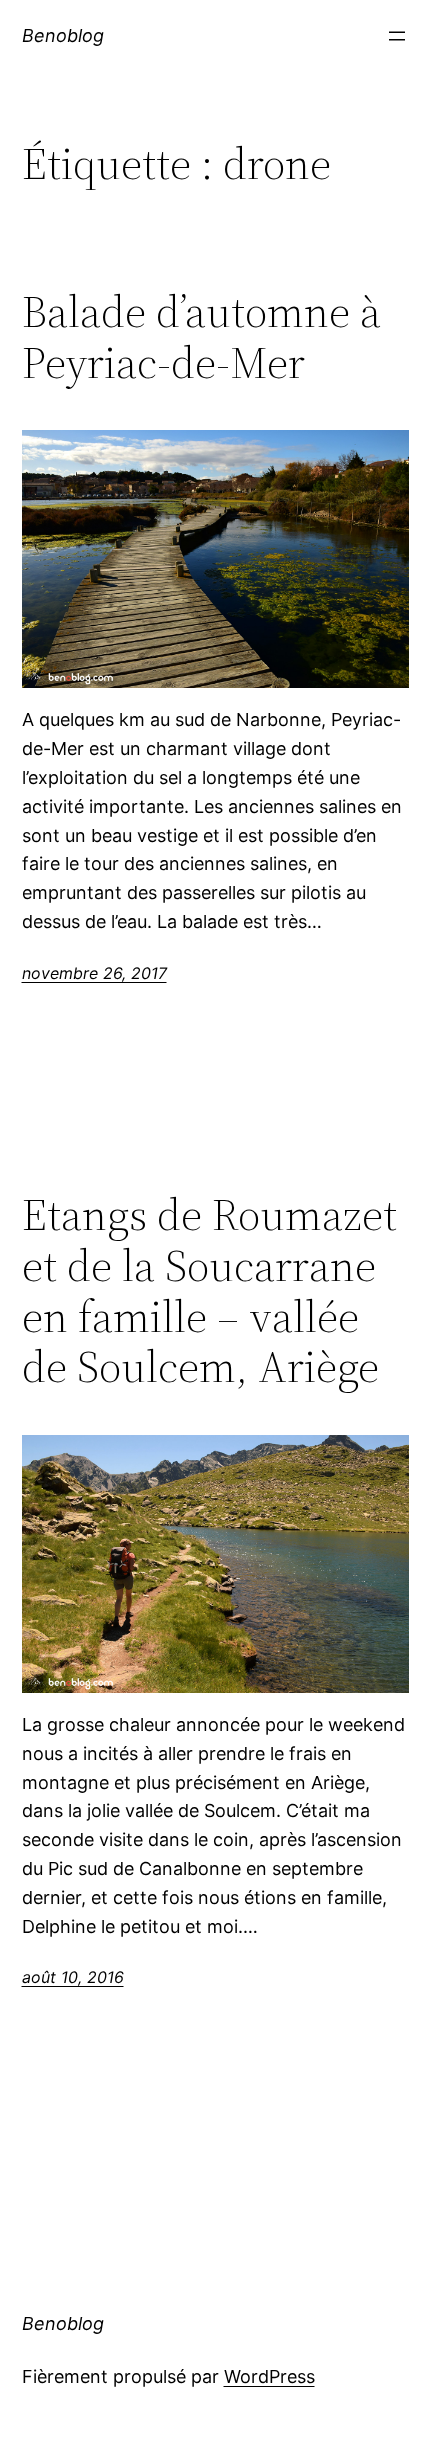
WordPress (269, 2376)
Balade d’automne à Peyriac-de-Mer (201, 337)
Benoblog (63, 35)
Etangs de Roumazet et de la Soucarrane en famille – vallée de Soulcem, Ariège (209, 1291)
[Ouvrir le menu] (397, 36)
